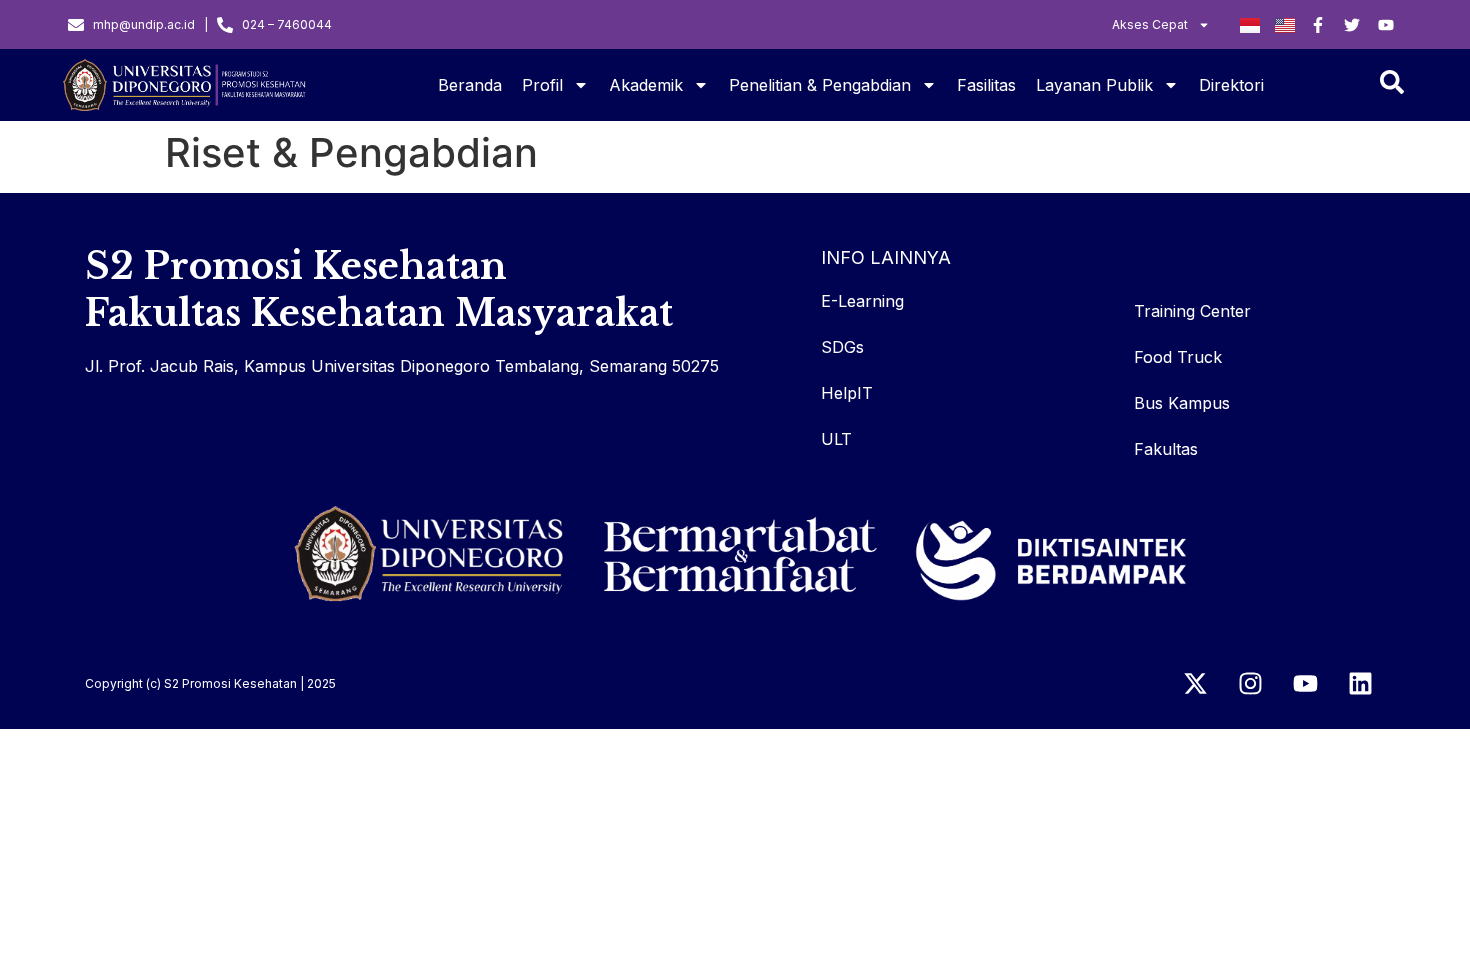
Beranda (470, 85)
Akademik (646, 85)
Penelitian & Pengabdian (820, 85)
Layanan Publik (1094, 85)
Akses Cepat (1150, 24)
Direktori (1231, 85)
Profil (542, 85)
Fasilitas (986, 85)
